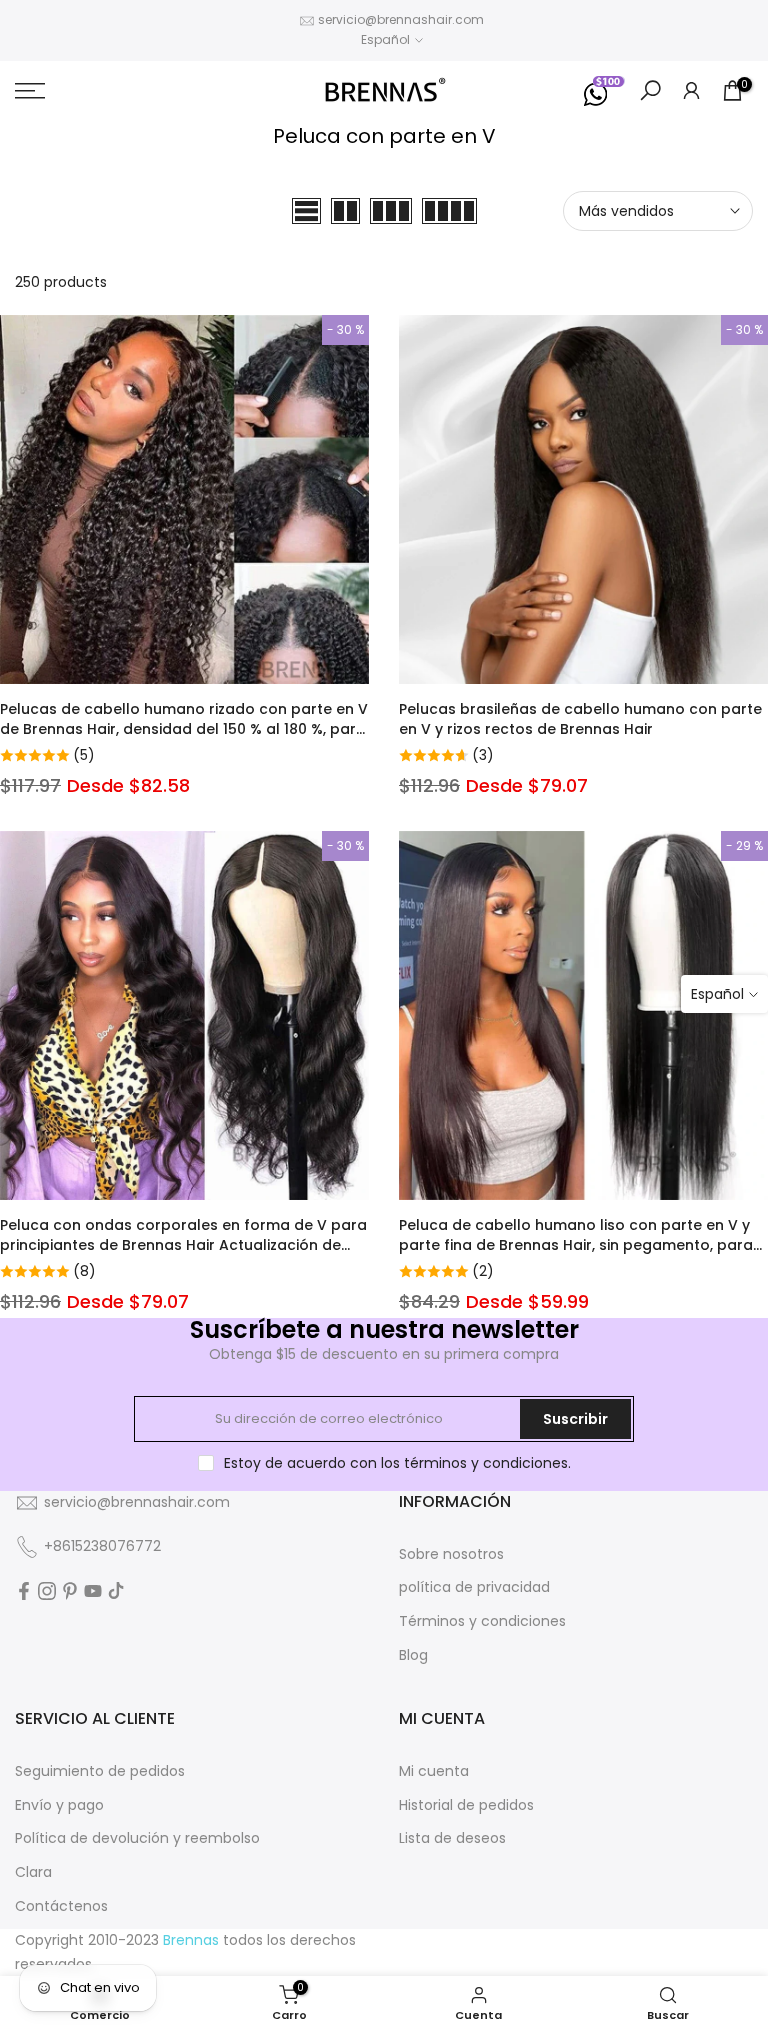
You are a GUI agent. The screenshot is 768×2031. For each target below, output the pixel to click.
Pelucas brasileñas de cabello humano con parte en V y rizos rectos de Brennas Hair (580, 719)
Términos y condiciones (482, 1621)
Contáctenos (61, 1906)
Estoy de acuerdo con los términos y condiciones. (397, 1463)
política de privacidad (474, 1587)
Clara (33, 1872)
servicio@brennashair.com (401, 19)
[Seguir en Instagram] (47, 1591)
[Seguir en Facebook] (24, 1591)
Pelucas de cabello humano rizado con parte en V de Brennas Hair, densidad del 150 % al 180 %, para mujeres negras (184, 729)
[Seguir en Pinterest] (70, 1591)
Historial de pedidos (466, 1805)
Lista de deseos (452, 1838)
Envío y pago (59, 1805)
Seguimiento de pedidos (100, 1771)
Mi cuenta (434, 1771)
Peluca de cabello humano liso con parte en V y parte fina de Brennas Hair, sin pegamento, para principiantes (576, 1245)
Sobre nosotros (451, 1554)
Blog (413, 1655)
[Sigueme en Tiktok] (116, 1591)
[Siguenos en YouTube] (93, 1591)
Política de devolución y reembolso (137, 1838)
